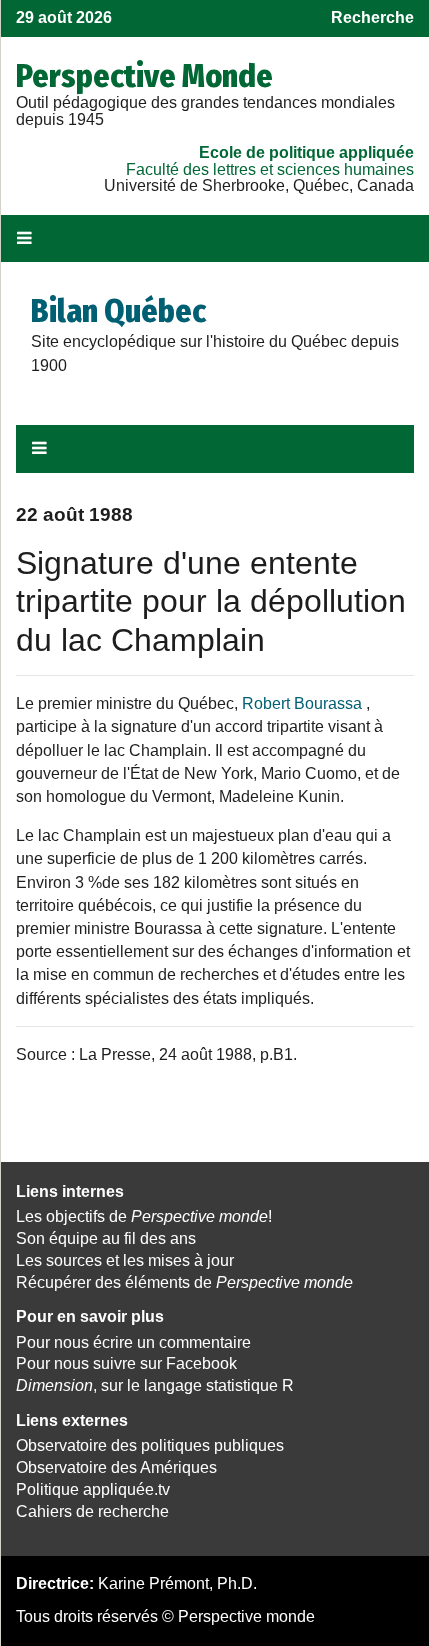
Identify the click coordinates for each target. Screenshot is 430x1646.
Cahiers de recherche (92, 1511)
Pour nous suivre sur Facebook (126, 1363)
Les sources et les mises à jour (125, 1260)
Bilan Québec (118, 311)
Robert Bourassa (302, 703)
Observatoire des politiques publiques (150, 1445)
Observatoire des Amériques (116, 1467)
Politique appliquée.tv (93, 1489)
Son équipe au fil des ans (106, 1238)
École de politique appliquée (306, 152)
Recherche (372, 17)
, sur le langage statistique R (155, 1385)
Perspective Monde (144, 76)
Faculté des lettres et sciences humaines (270, 169)
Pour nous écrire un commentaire (133, 1342)
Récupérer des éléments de (184, 1282)
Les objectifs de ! (144, 1216)
